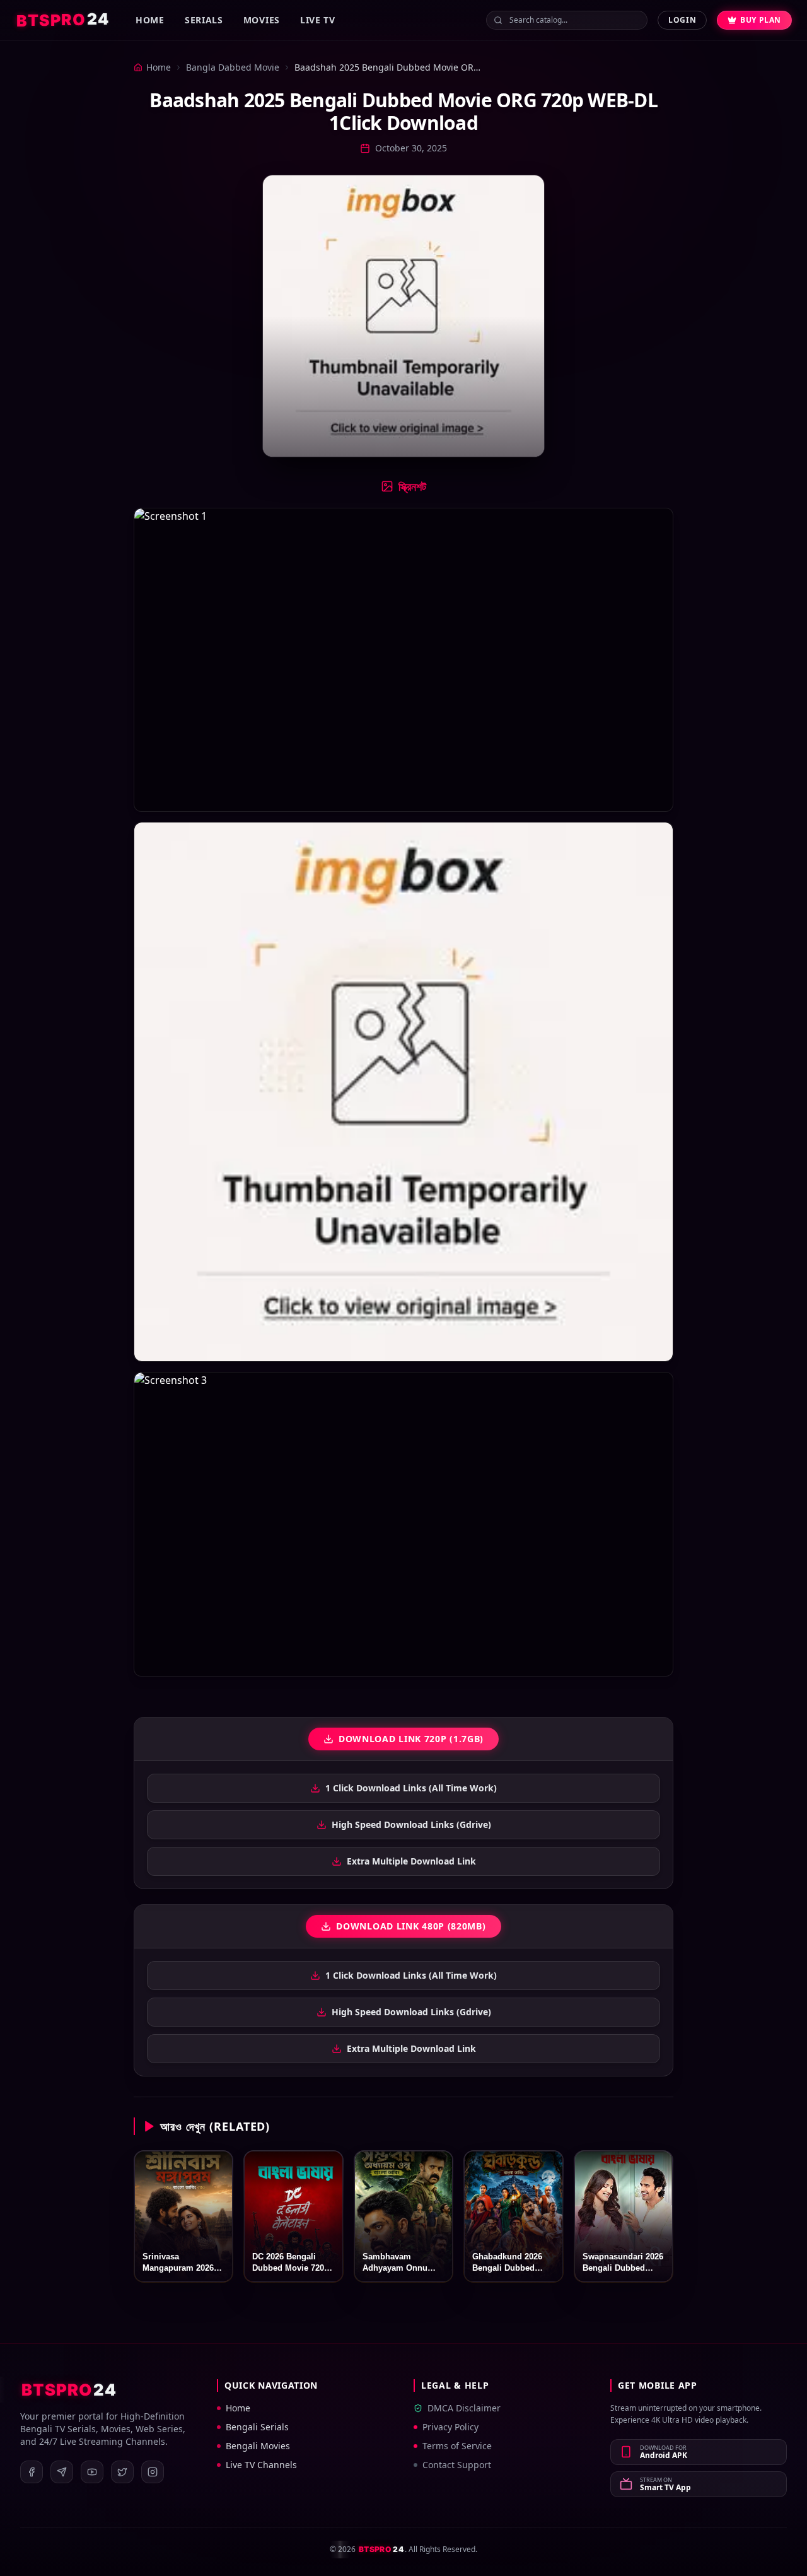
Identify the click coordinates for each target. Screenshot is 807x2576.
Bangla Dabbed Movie (233, 67)
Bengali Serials (257, 2427)
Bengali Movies (258, 2446)
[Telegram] (62, 2472)
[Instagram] (153, 2472)
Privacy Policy (450, 2427)
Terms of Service (457, 2446)
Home (150, 20)
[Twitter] (122, 2472)
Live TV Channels (261, 2465)
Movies (262, 20)
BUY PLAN (761, 20)
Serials (204, 20)
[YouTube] (92, 2472)
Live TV (318, 20)
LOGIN (682, 20)
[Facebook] (32, 2472)
